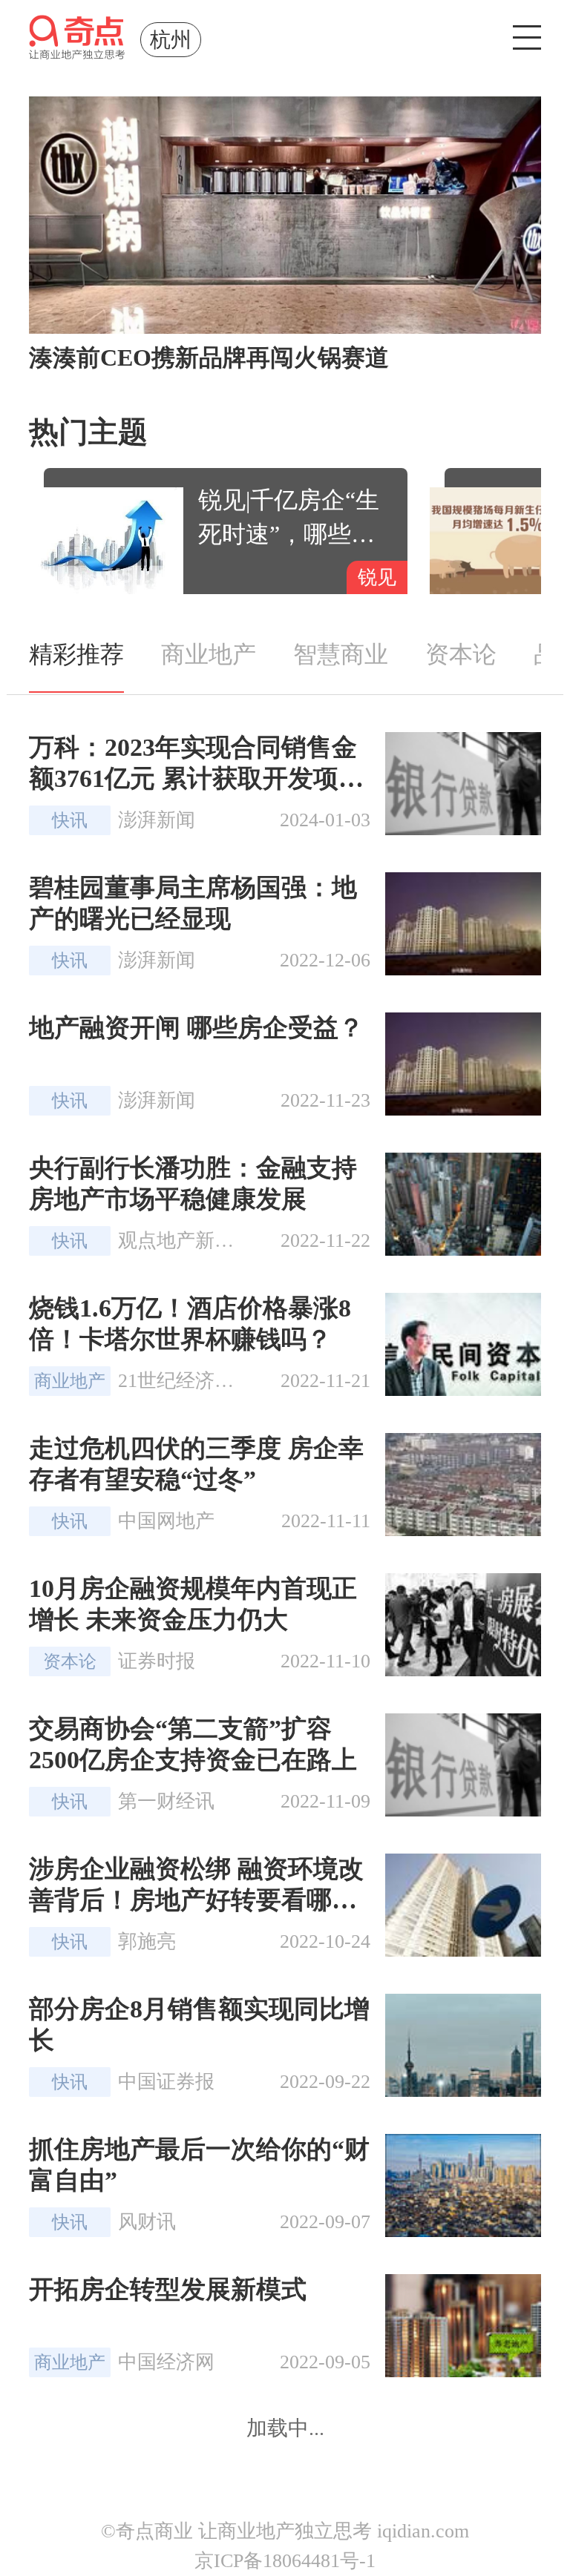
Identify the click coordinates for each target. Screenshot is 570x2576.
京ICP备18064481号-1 (285, 2561)
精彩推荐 (76, 654)
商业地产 (209, 654)
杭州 (171, 40)
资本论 (461, 654)
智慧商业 (341, 654)
